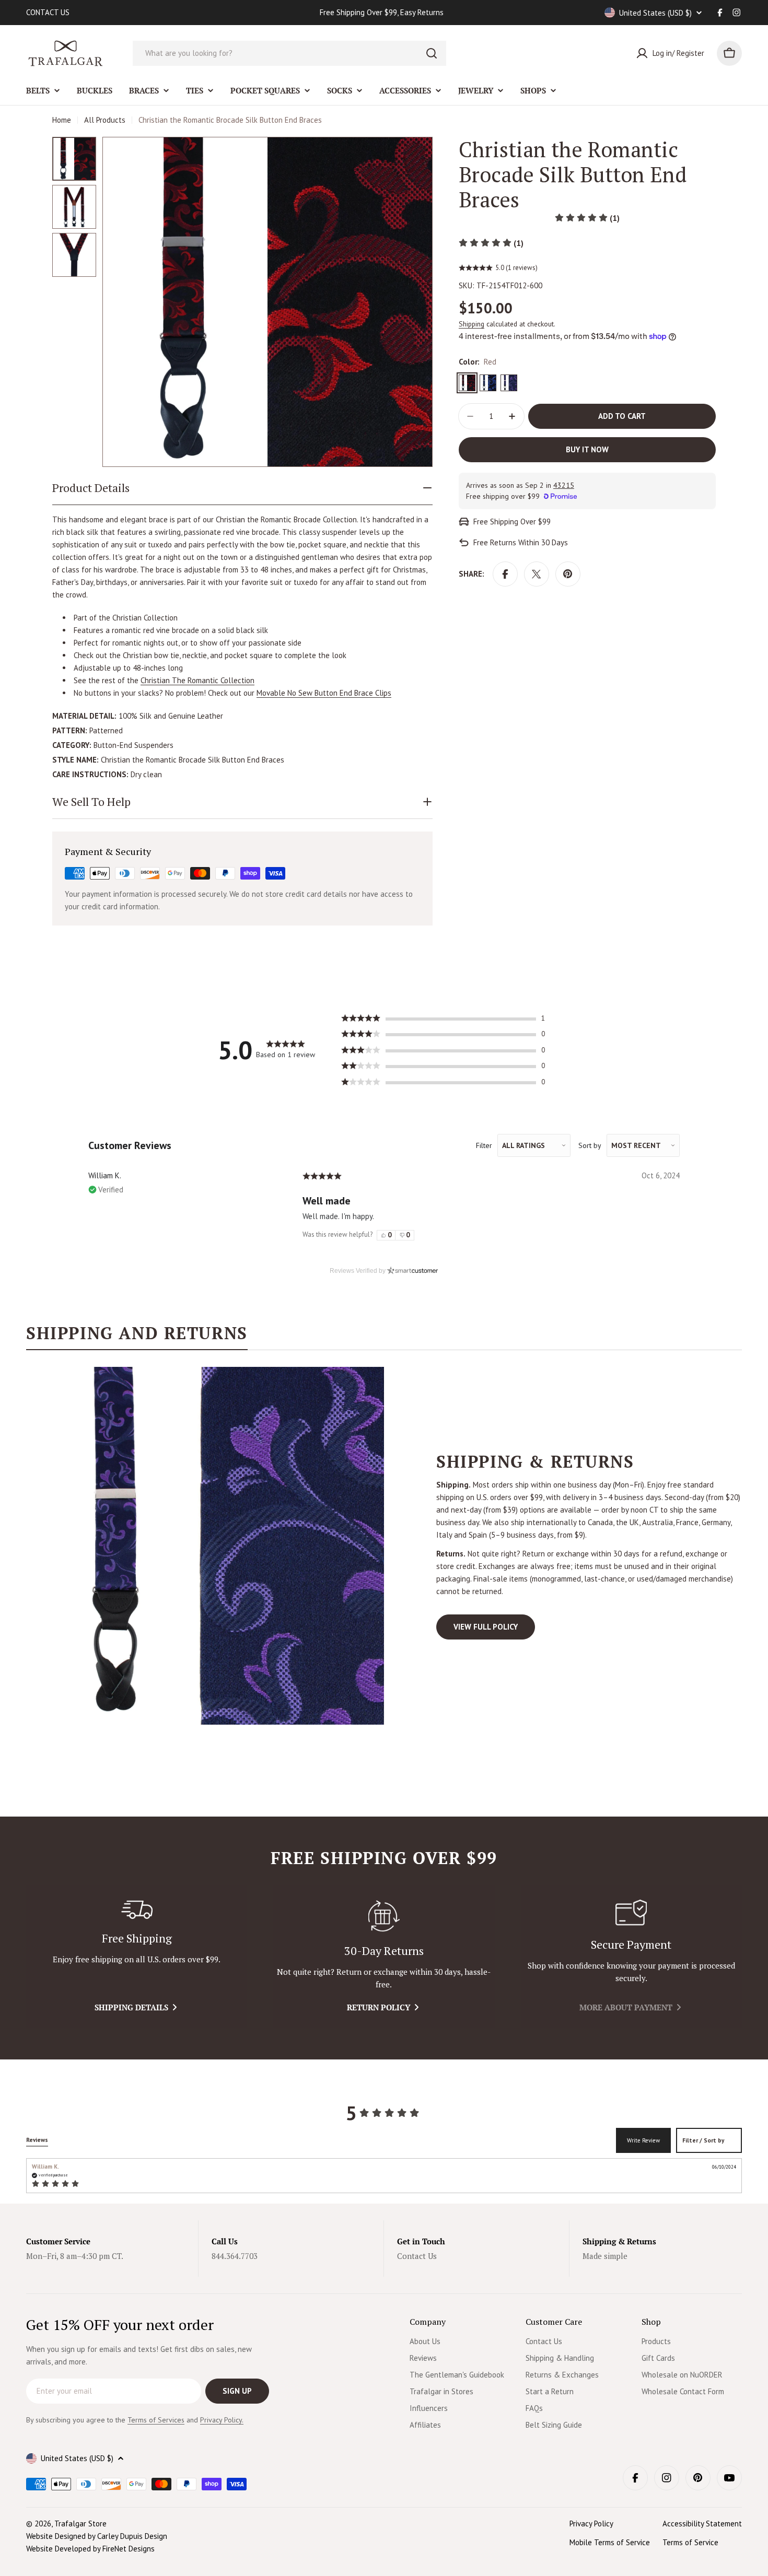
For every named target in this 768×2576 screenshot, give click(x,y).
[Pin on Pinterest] (568, 574)
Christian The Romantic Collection (197, 680)
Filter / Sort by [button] (703, 2141)
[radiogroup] (395, 1235)
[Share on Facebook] (505, 574)
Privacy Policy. (222, 2420)
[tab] (137, 1337)
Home (62, 120)
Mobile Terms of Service (610, 2542)
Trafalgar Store (80, 2524)
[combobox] (289, 53)
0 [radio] (389, 1235)
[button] (587, 218)
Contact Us (417, 2256)
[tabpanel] (384, 1546)
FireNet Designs (129, 2549)
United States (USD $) (655, 13)
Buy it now (587, 449)
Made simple (605, 2256)
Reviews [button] (37, 2140)
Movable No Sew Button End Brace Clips (324, 693)
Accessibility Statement (702, 2524)
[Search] (432, 53)
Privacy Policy (591, 2524)
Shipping (472, 324)
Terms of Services (156, 2420)
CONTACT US (48, 12)
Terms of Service (690, 2542)
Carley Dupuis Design (132, 2536)
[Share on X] (537, 574)
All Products (105, 120)
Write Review (643, 2140)
